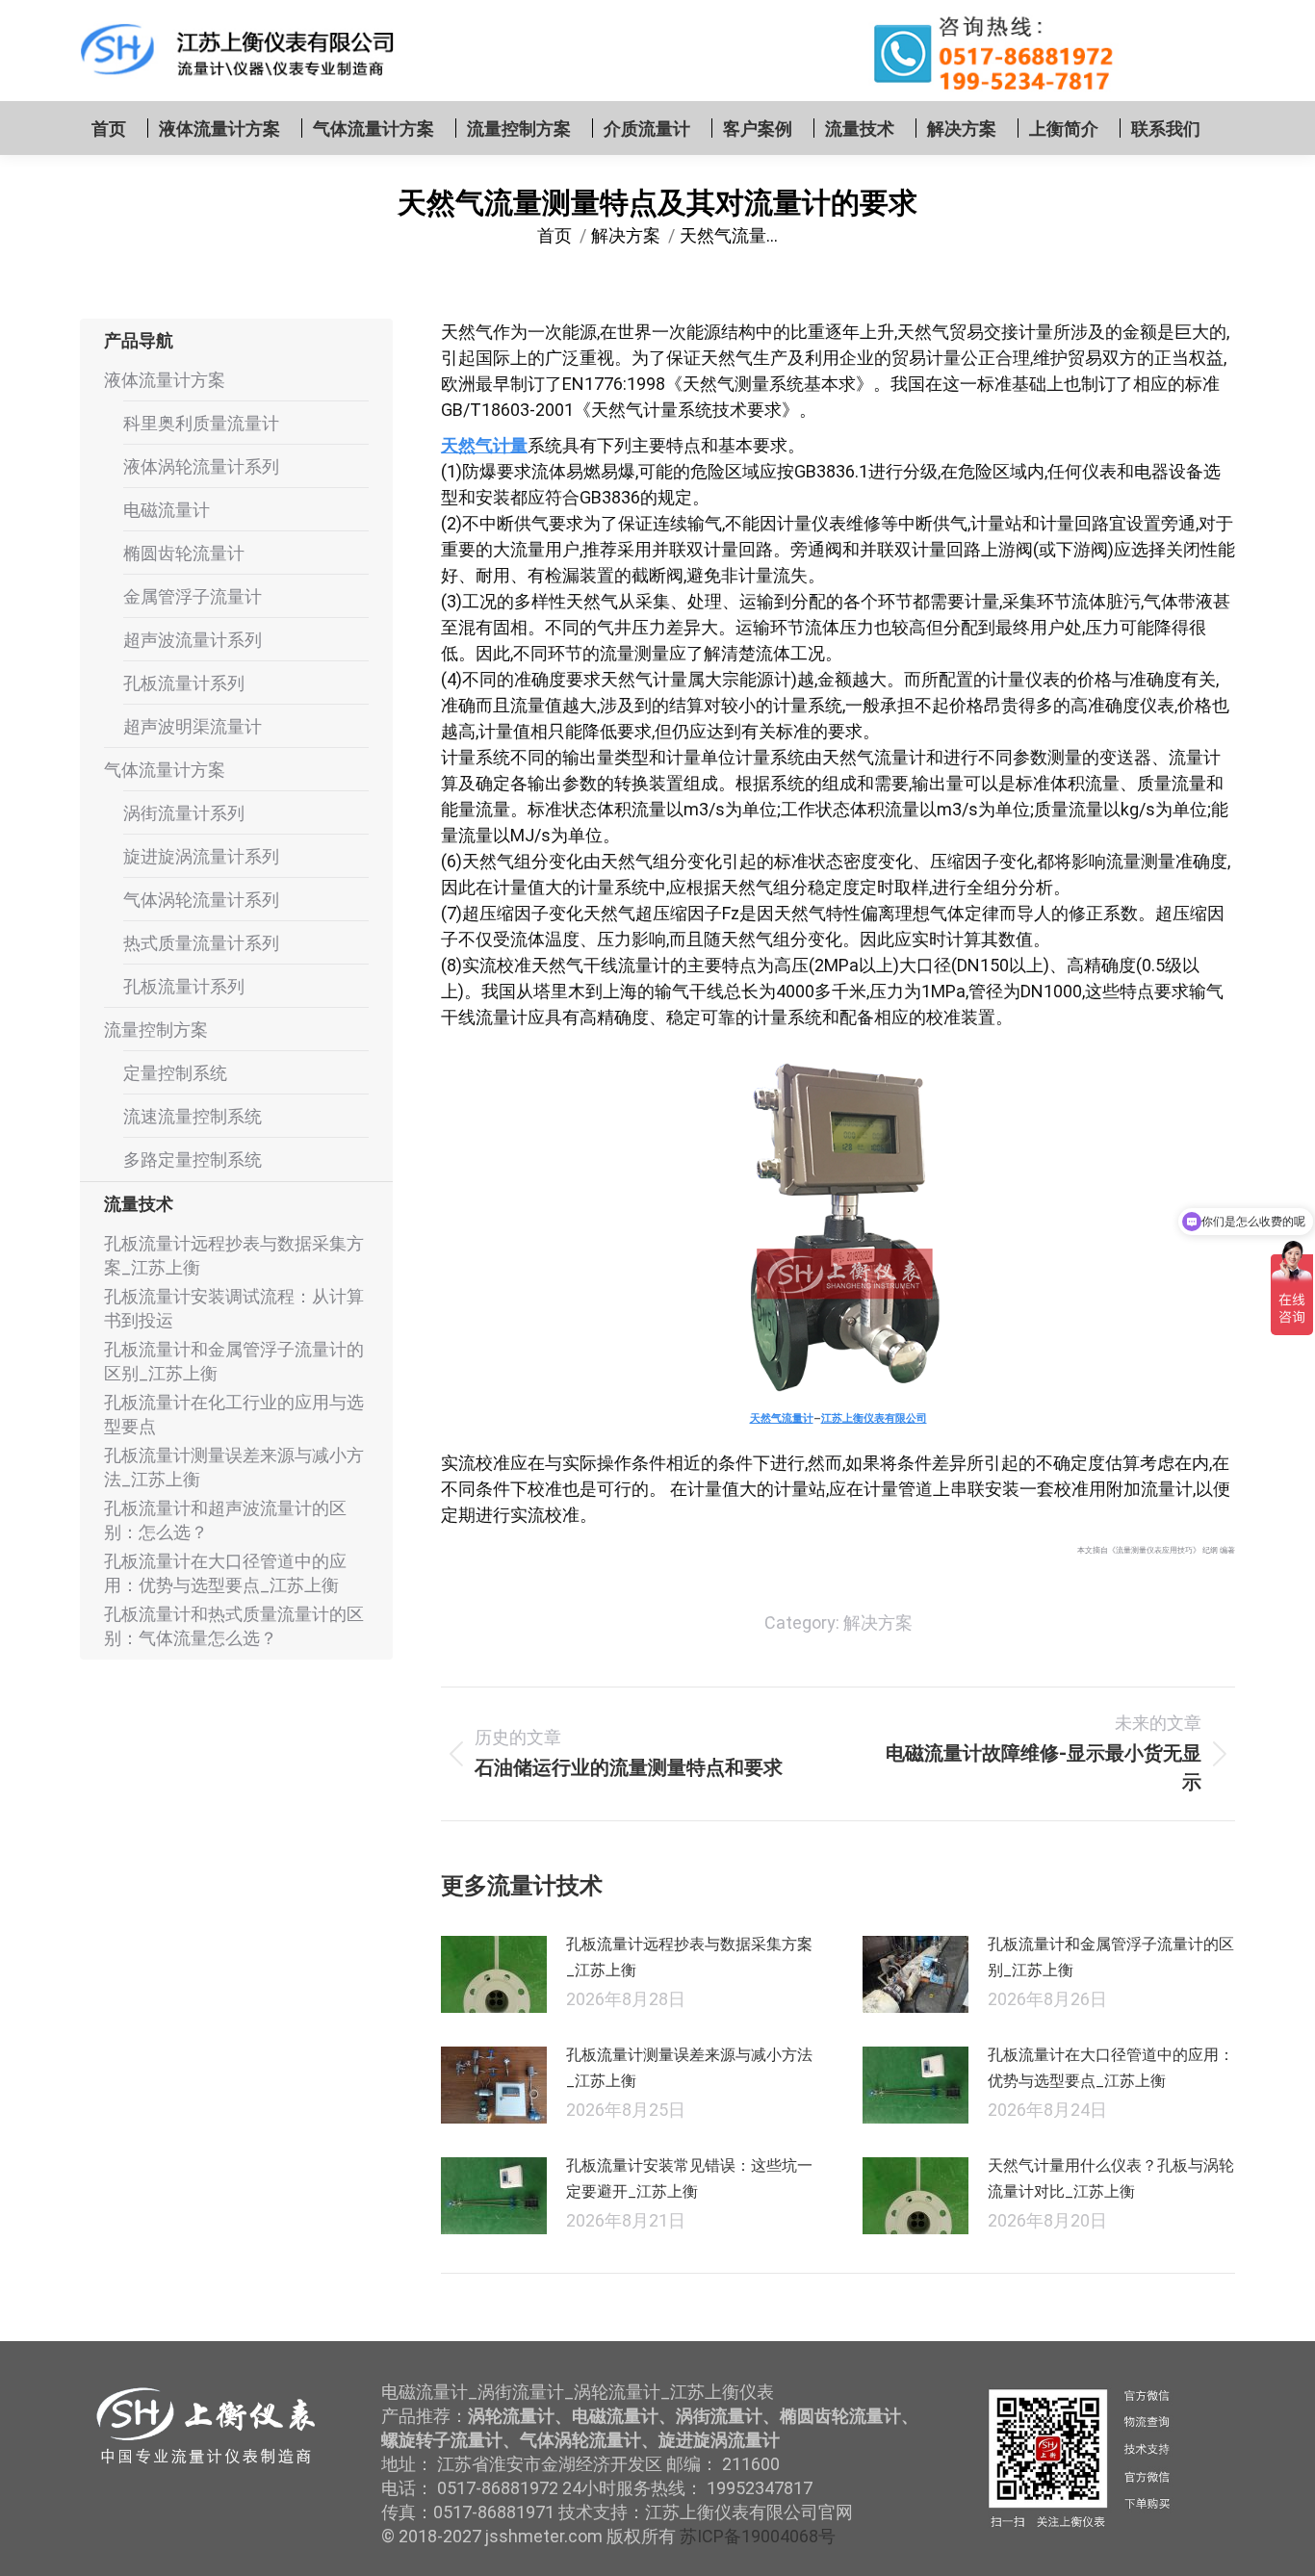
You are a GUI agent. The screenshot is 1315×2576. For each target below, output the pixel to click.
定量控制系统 (175, 1073)
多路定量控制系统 (193, 1159)
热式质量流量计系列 (201, 943)
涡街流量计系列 (184, 813)
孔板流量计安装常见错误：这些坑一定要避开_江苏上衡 (689, 2178)
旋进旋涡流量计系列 (201, 856)
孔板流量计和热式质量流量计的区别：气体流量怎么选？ (234, 1626)
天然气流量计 (782, 1418)
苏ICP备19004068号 (758, 2536)
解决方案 (878, 1623)
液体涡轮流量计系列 (201, 466)
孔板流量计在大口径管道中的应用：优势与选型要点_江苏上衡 (1111, 2068)
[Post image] (494, 1974)
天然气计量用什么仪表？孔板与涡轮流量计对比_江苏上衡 (1111, 2178)
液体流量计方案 (165, 380)
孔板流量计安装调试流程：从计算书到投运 (234, 1308)
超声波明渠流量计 (193, 726)
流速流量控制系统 (193, 1116)
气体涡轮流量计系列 (201, 900)
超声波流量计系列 (193, 640)
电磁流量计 (167, 510)
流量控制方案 (156, 1030)
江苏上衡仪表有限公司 (874, 1418)
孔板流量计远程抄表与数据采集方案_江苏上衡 (689, 1957)
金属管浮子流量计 (193, 596)
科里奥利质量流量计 (201, 423)
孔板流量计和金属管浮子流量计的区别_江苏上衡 (1111, 1957)
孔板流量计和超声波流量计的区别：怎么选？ (225, 1520)
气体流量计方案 (165, 770)
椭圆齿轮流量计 (184, 553)
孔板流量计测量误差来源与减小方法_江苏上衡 (689, 2068)
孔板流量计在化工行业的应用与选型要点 (234, 1414)
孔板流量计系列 (184, 683)
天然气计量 (484, 445)
